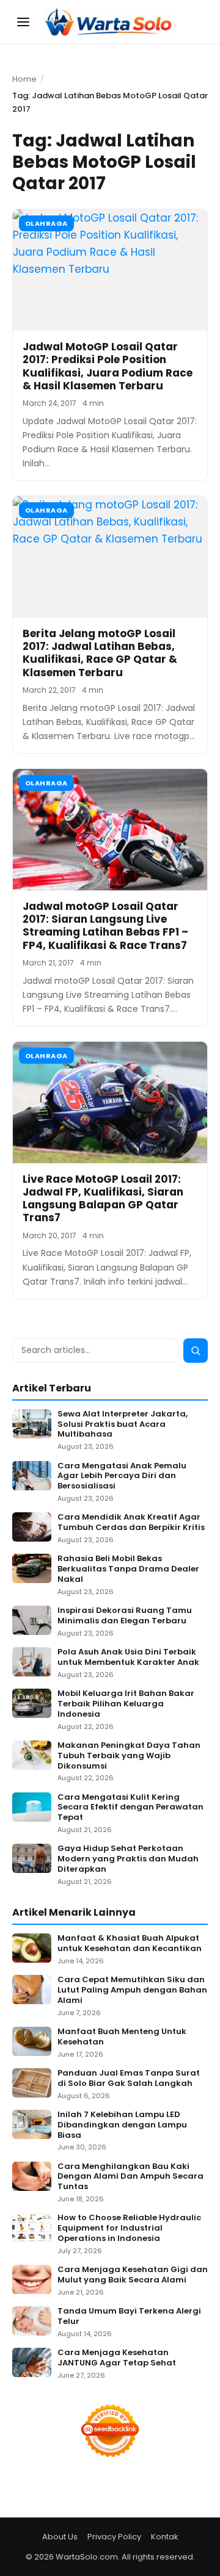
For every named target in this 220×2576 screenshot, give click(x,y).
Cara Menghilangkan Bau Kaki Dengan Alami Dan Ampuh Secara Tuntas (130, 2177)
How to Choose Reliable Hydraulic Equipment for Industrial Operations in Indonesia (129, 2228)
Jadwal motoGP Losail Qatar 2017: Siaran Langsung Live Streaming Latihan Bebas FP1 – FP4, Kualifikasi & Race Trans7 (105, 926)
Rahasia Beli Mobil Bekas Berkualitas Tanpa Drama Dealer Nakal (128, 1569)
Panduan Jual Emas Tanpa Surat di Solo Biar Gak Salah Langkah (129, 2079)
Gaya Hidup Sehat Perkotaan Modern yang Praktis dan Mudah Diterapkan (128, 1859)
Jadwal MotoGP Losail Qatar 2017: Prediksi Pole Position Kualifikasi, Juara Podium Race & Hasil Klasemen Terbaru (108, 366)
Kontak (165, 2537)
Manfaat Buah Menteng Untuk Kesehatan (122, 2037)
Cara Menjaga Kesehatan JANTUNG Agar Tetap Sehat (117, 2358)
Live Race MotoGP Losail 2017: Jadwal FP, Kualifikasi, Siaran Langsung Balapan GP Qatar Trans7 (103, 1199)
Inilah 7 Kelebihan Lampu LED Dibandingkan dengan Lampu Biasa (122, 2125)
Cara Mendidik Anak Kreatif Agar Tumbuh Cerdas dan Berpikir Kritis (131, 1523)
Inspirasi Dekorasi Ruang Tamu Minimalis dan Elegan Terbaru (125, 1616)
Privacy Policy (114, 2537)
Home (24, 79)
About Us (60, 2537)
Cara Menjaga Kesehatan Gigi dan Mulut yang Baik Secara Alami (133, 2275)
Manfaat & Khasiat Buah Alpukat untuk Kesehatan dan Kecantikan (130, 1944)
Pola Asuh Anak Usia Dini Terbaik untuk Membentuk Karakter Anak (128, 1658)
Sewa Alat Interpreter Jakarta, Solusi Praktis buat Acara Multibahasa (123, 1425)
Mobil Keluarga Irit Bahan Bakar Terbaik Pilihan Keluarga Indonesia (126, 1704)
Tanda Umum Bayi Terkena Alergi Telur (129, 2317)
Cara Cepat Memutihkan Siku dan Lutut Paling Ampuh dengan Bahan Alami (132, 1990)
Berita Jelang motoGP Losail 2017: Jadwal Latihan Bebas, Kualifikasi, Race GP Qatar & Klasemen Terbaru (100, 653)
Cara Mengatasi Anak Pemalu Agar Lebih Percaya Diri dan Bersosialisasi (122, 1477)
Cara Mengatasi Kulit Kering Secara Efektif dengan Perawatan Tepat (130, 1808)
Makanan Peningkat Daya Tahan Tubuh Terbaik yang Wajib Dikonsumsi (129, 1756)
